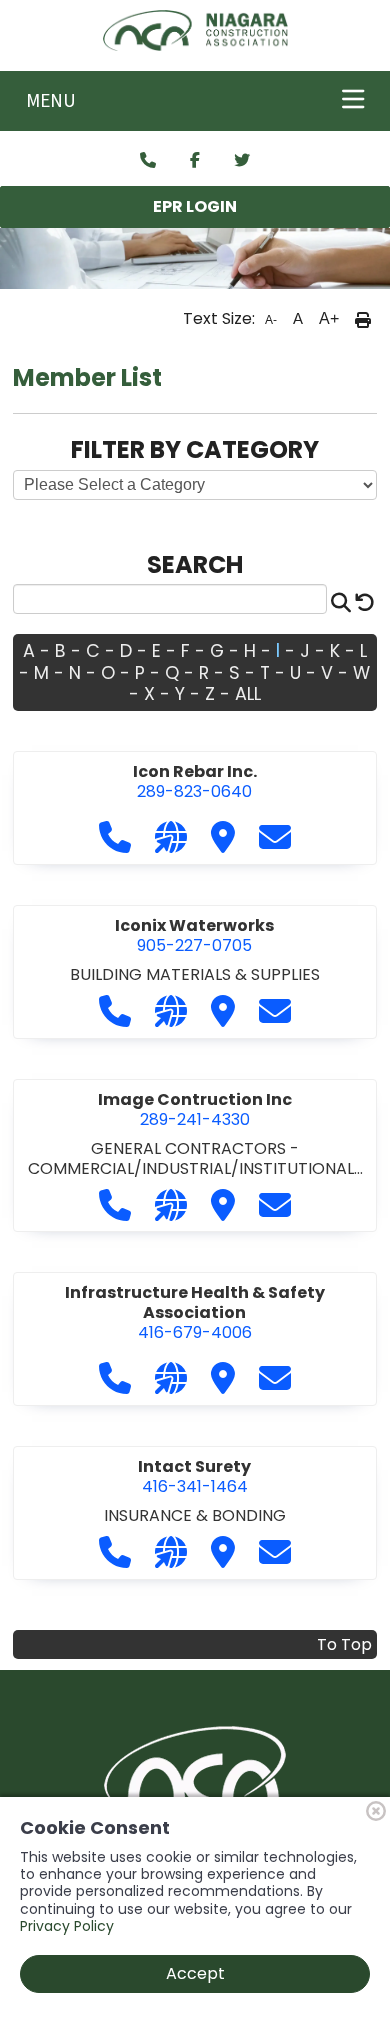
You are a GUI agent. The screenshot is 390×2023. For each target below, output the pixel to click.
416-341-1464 (194, 1476)
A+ (329, 318)
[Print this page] (363, 319)
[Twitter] (242, 161)
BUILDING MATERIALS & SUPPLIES (195, 974)
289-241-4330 (195, 1109)
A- (271, 320)
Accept (195, 1973)
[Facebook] (195, 161)
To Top (344, 1644)
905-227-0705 (194, 935)
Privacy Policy (67, 1926)
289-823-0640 (195, 781)
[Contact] (148, 161)
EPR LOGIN (195, 206)
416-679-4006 (195, 1312)
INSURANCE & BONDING (195, 1515)
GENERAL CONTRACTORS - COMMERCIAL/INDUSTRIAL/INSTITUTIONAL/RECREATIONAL (193, 1168)
